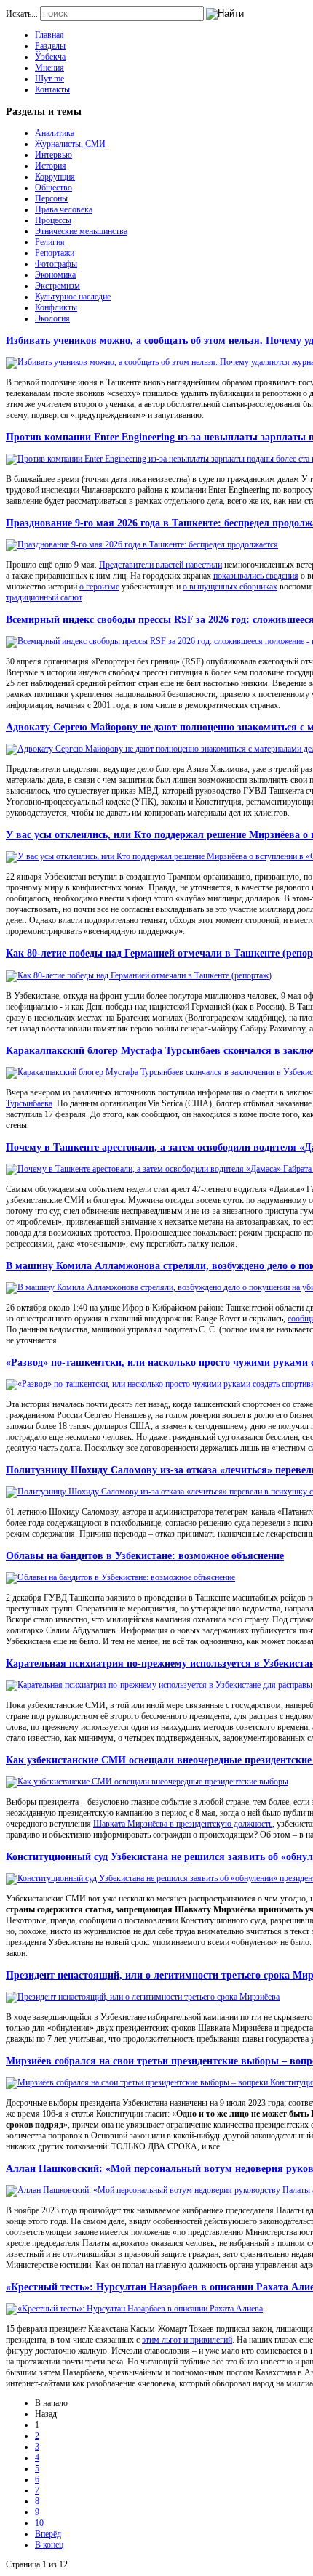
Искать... (22, 14)
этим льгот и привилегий (187, 2340)
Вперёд (48, 2534)
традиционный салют (44, 597)
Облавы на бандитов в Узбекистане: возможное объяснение (145, 1555)
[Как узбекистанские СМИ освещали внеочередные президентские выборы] (147, 1782)
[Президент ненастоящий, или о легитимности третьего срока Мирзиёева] (143, 1997)
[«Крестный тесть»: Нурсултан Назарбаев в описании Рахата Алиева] (134, 2309)
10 (39, 2523)
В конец (49, 2545)
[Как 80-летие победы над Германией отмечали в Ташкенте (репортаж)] (139, 975)
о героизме (99, 587)
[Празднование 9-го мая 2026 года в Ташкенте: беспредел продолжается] (142, 544)
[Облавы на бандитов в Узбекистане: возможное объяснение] (120, 1577)
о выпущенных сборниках (230, 587)
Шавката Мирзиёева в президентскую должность (183, 1824)
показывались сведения (256, 576)
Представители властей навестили (161, 565)
